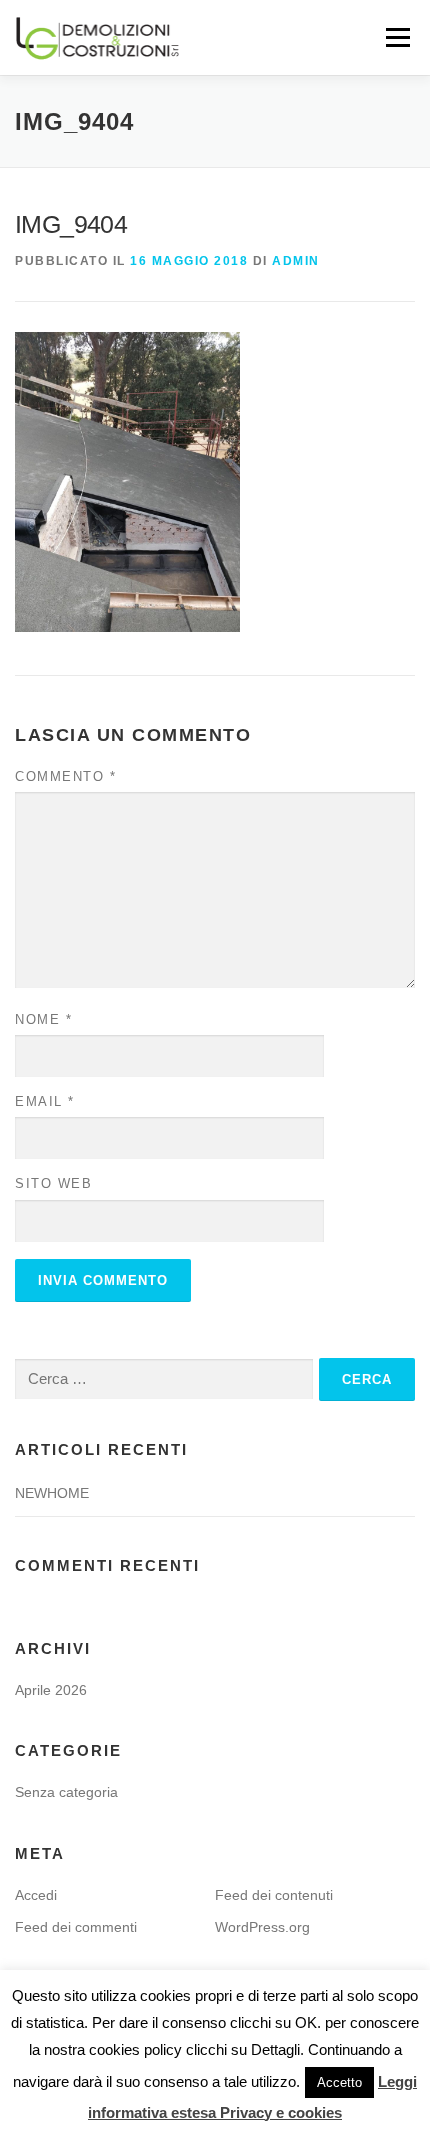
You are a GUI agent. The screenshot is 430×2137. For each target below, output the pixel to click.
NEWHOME (52, 1493)
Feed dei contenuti (274, 1895)
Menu (395, 37)
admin (296, 261)
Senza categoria (66, 1792)
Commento (65, 776)
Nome (43, 1019)
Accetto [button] (339, 2082)
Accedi (36, 1895)
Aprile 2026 (51, 1690)
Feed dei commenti (76, 1927)
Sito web (53, 1183)
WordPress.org (262, 1927)
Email (45, 1101)
